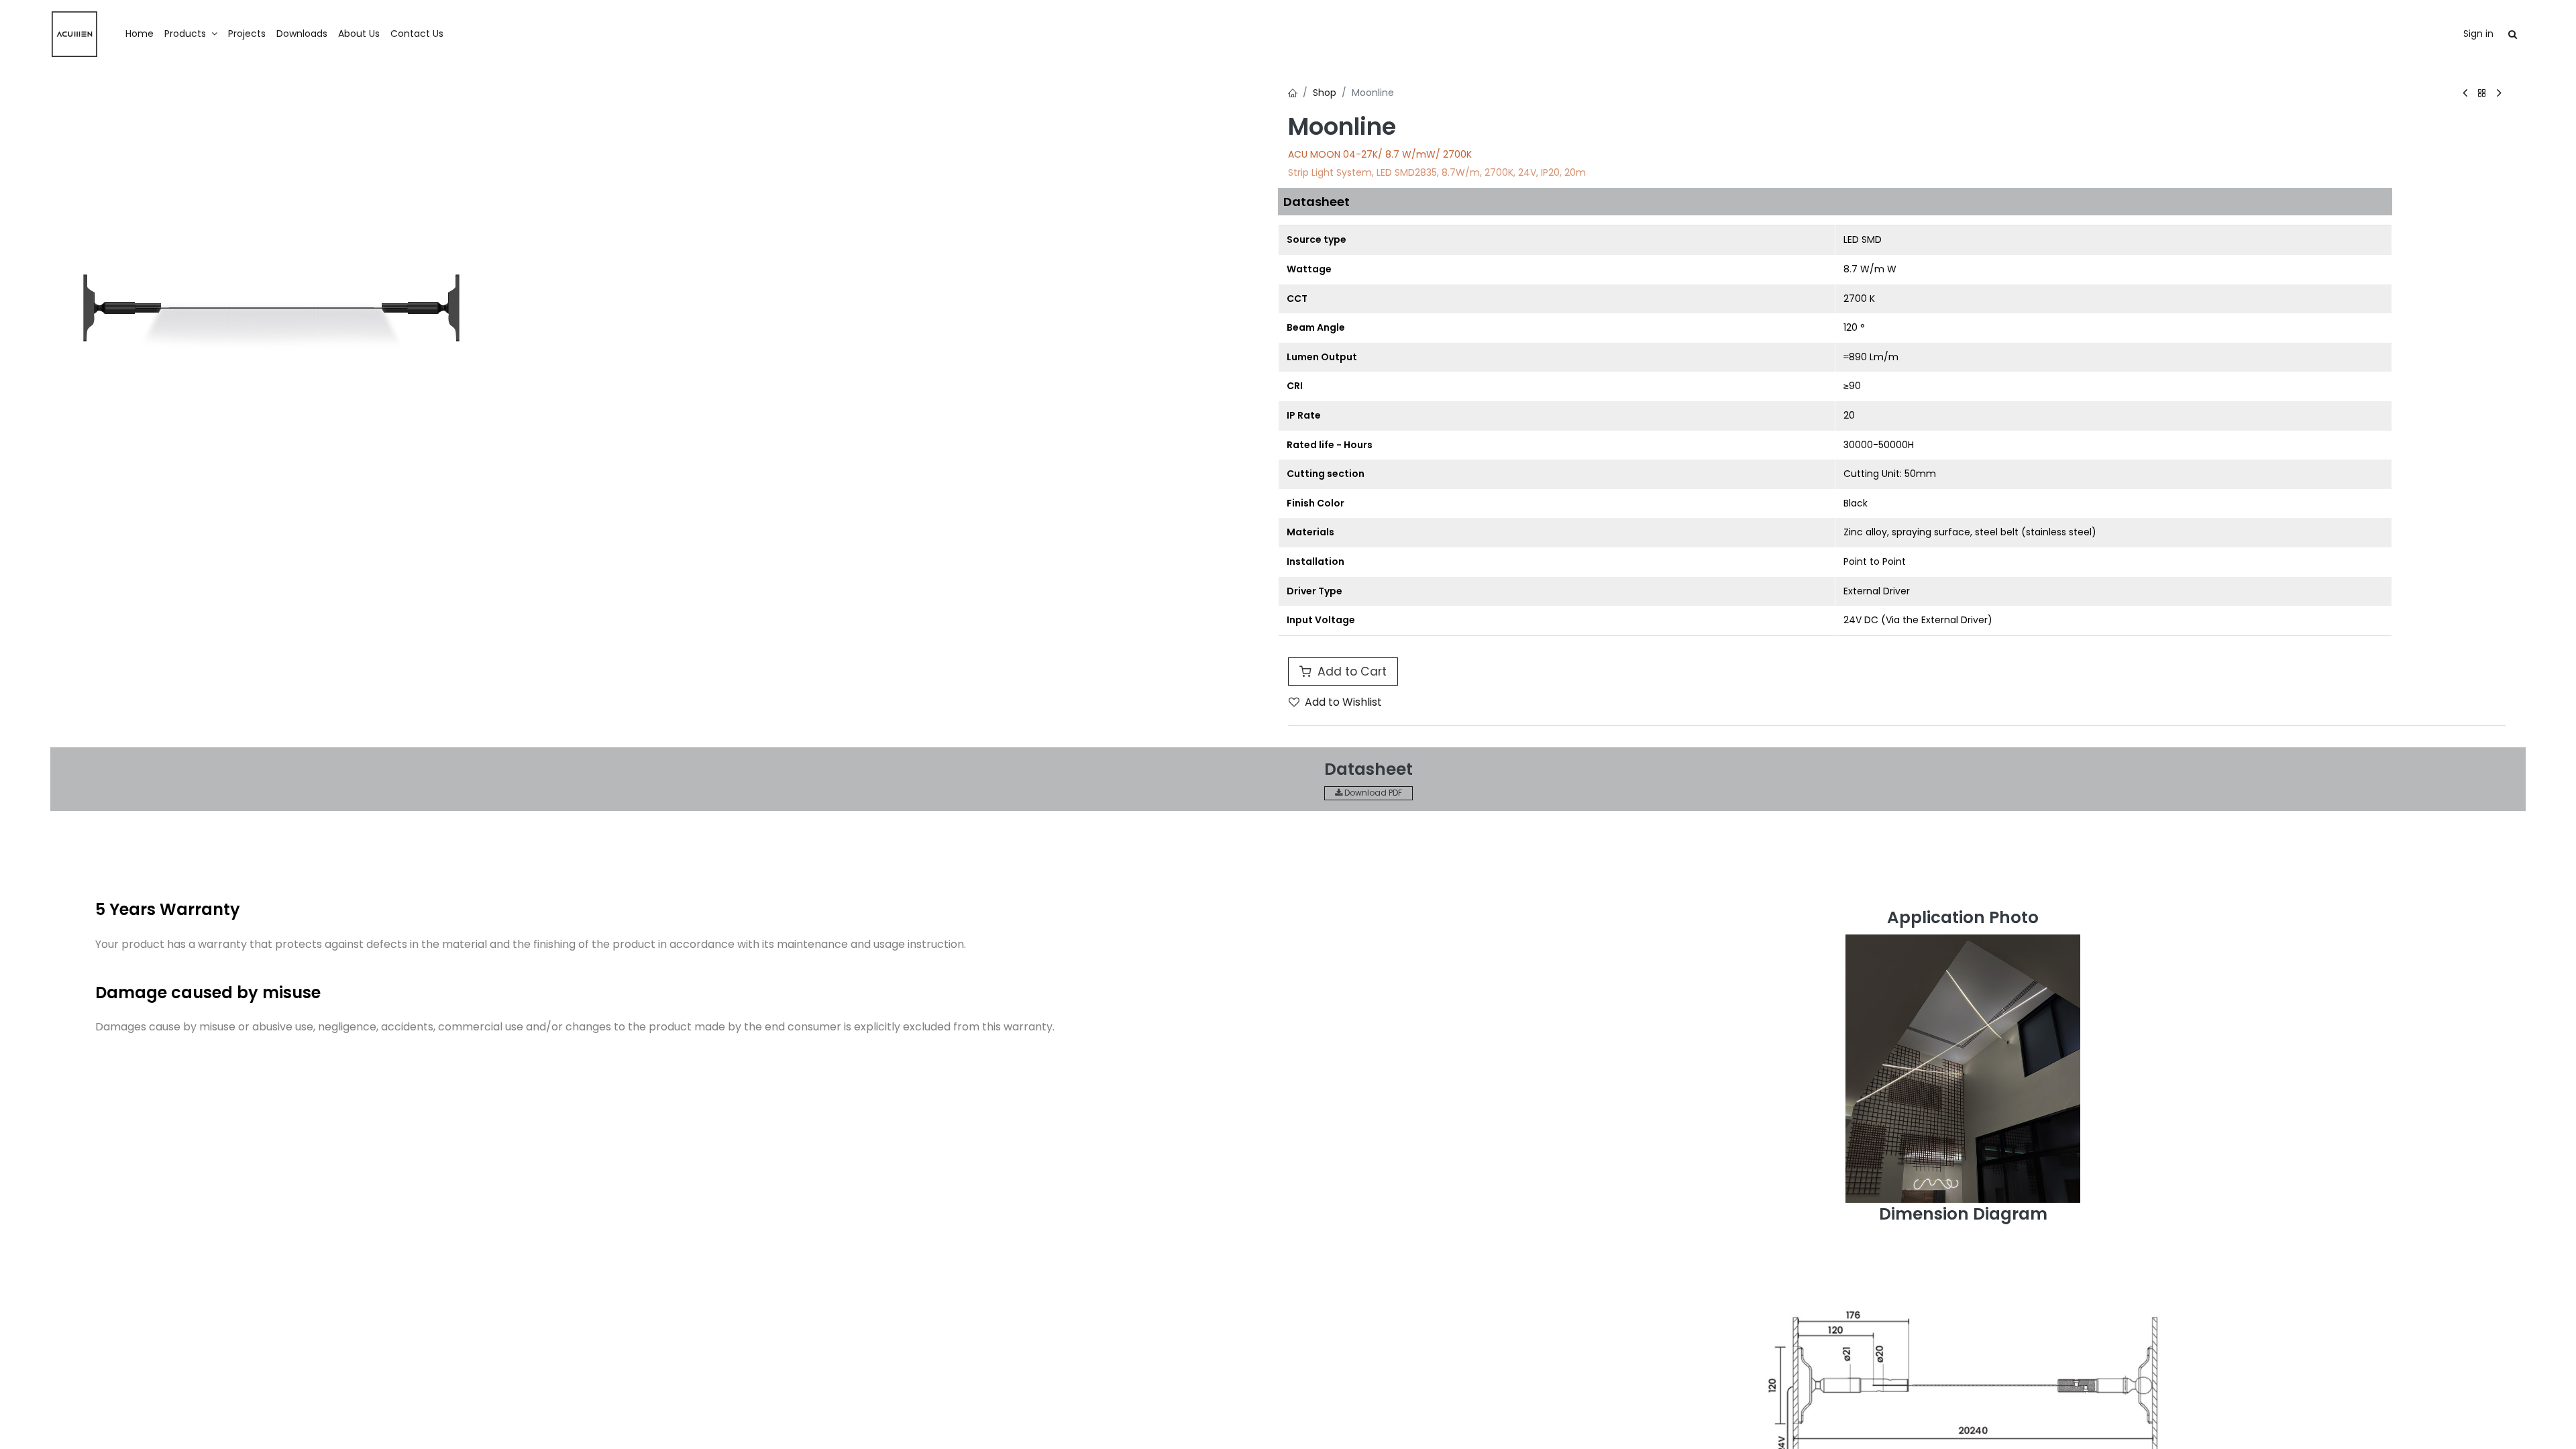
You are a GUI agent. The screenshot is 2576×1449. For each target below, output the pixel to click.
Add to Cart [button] (1350, 672)
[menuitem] (140, 34)
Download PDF (1372, 793)
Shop (1325, 93)
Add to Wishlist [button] (1343, 702)
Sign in (2478, 34)
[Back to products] (2482, 94)
